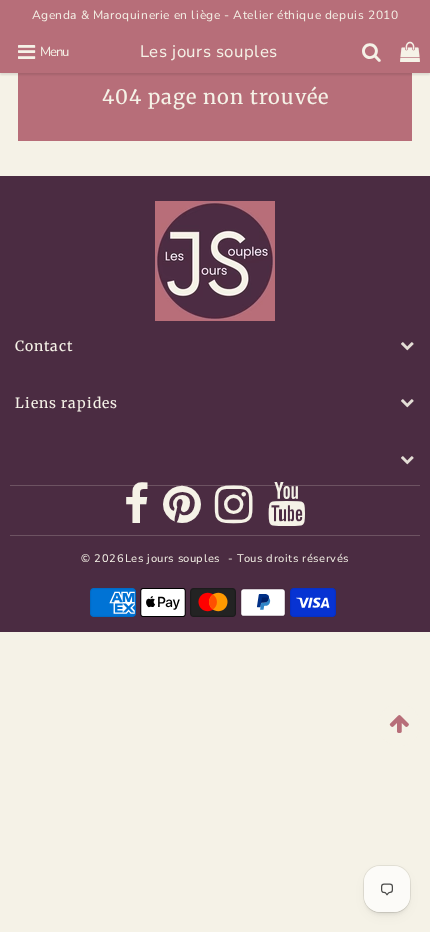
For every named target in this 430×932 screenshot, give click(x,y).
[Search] (372, 52)
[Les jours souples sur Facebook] (137, 511)
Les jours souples (209, 51)
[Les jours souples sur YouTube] (287, 511)
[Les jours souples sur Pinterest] (182, 511)
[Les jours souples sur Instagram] (234, 511)
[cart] (410, 52)
